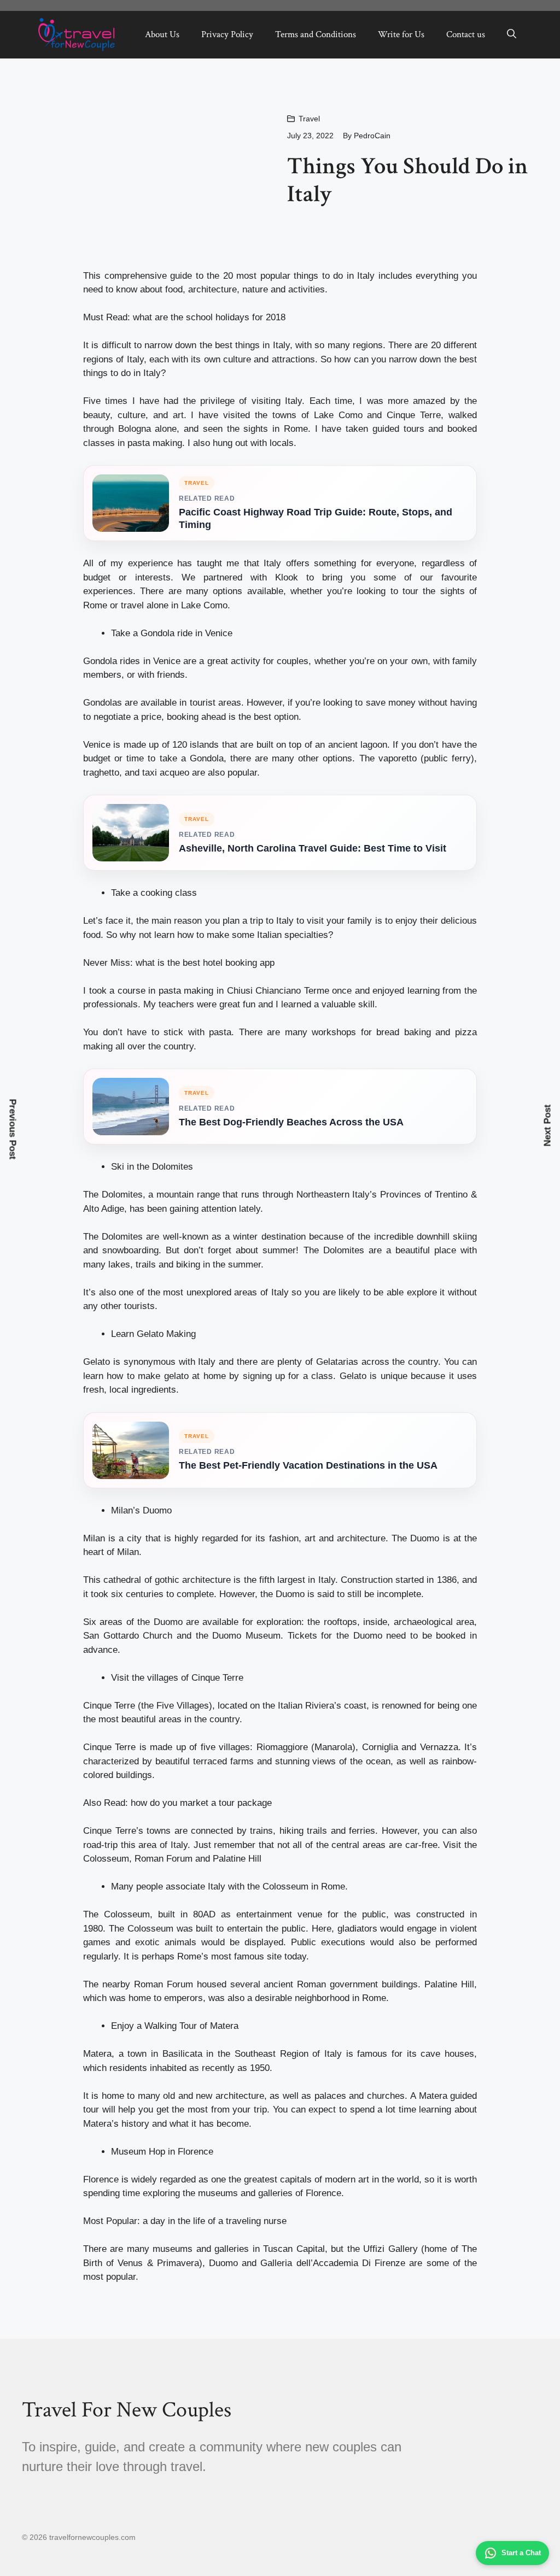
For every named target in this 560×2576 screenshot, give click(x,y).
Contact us (466, 34)
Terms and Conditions (316, 34)
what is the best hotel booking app (205, 963)
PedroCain (372, 136)
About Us (162, 34)
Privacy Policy (227, 34)
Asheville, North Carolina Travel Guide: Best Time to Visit (313, 848)
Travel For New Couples (127, 2410)
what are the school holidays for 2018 (209, 317)
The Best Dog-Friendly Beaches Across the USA (291, 1122)
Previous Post (13, 1129)
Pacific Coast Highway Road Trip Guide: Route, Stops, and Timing (316, 518)
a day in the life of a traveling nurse (215, 2221)
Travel (309, 119)
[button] (512, 34)
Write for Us (401, 34)
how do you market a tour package (201, 1803)
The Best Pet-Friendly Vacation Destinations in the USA (308, 1465)
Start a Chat (521, 2553)
